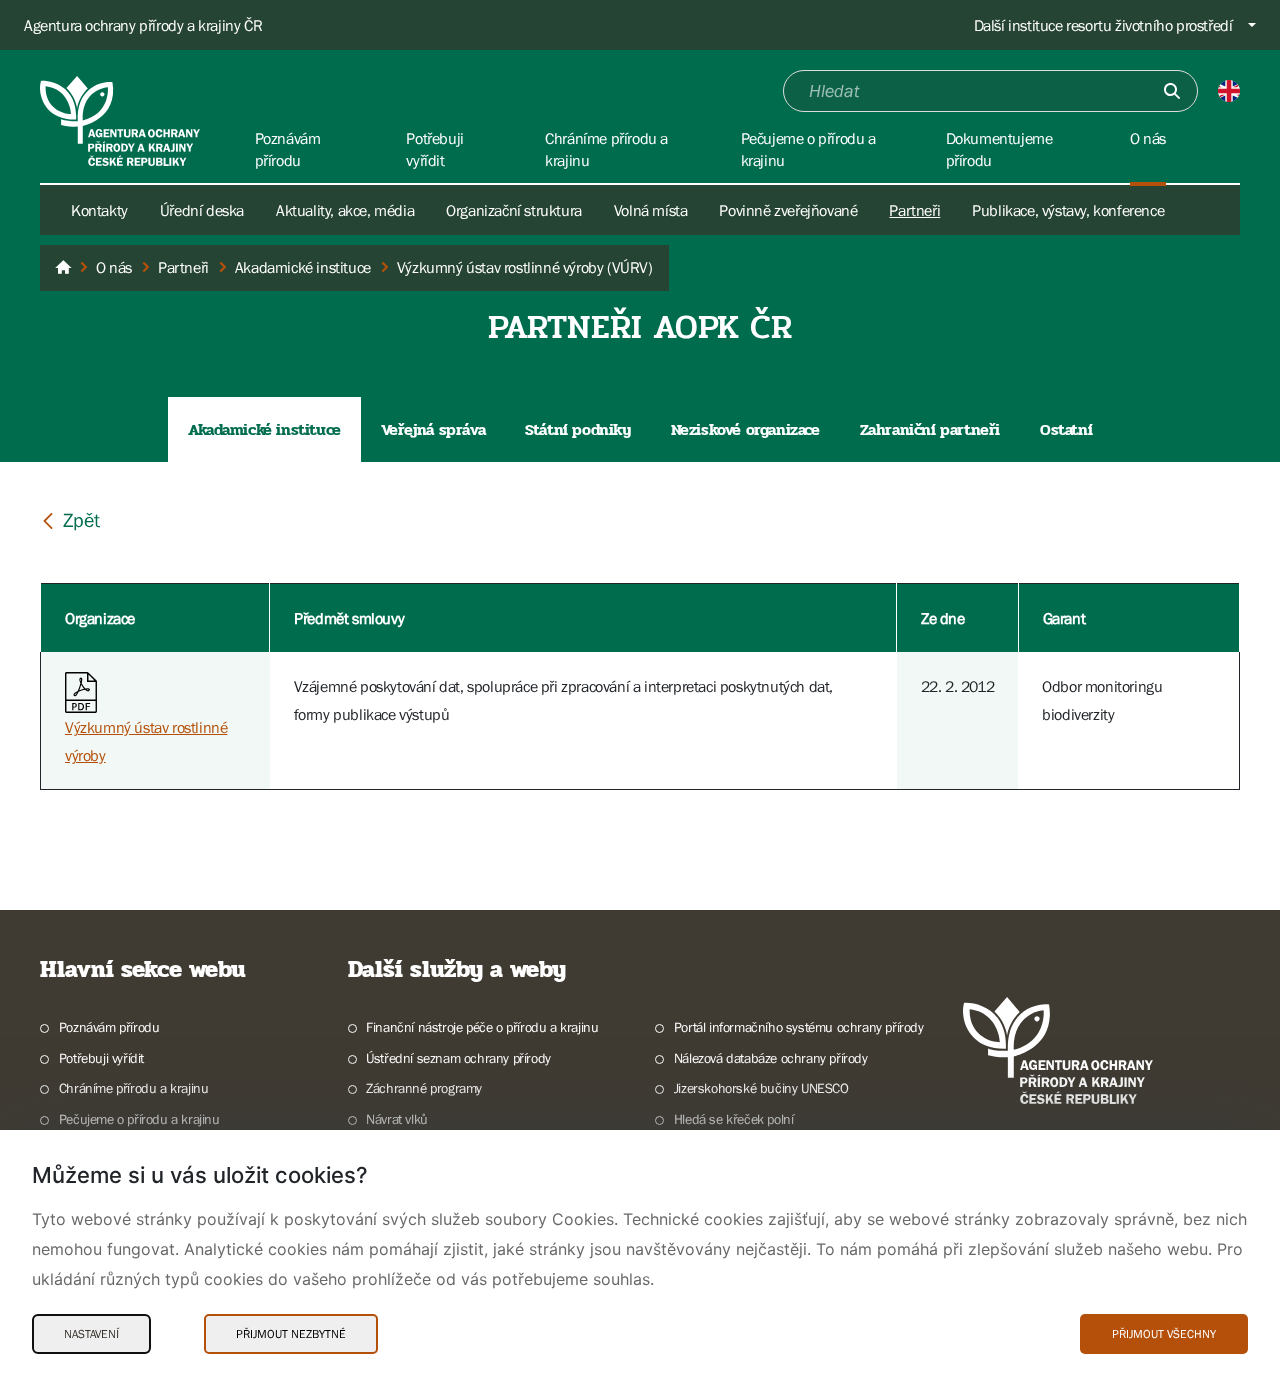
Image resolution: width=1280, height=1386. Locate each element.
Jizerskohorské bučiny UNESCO (761, 1088)
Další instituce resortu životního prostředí (1103, 25)
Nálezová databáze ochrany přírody (771, 1058)
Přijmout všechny (1164, 1334)
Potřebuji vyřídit (101, 1058)
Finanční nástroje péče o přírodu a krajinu (482, 1027)
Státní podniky (577, 429)
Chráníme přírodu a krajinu (133, 1088)
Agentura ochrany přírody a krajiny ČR (143, 25)
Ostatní (1066, 429)
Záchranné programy (424, 1088)
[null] (70, 519)
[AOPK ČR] (63, 268)
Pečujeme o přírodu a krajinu (139, 1119)
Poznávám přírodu (109, 1027)
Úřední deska (202, 210)
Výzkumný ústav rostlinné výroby (146, 741)
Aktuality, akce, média (345, 210)
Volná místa (651, 210)
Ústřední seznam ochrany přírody (458, 1058)
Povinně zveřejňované (788, 210)
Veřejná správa (433, 429)
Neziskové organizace (745, 429)
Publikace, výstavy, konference (1068, 210)
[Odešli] (1172, 91)
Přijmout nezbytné (291, 1334)
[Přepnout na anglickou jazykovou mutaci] (1229, 91)
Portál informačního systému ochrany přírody (799, 1027)
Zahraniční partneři (930, 429)
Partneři (914, 210)
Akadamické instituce (264, 429)
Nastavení (91, 1334)
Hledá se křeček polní (733, 1119)
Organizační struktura (514, 210)
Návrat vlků (397, 1119)
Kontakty (99, 210)
